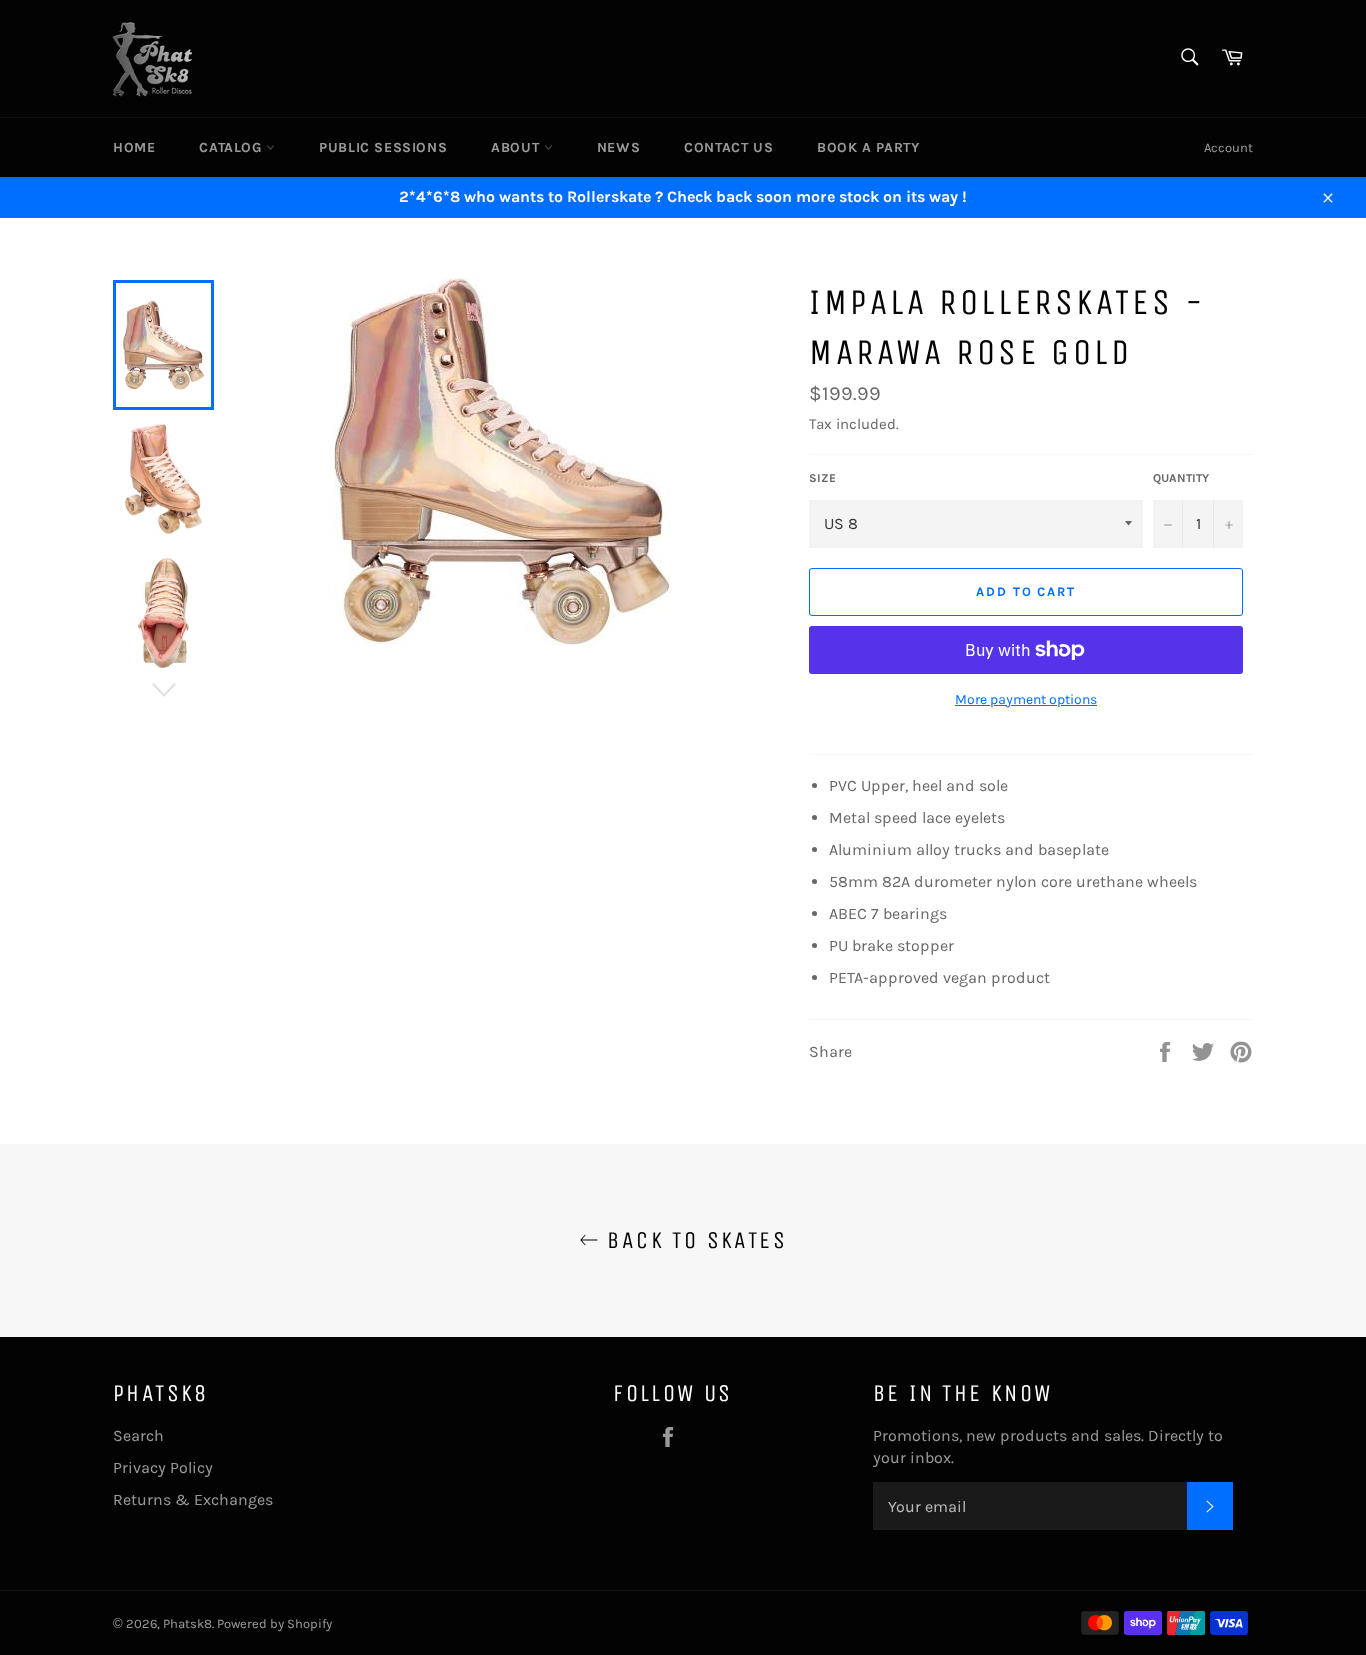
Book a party (868, 147)
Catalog (232, 147)
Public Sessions (383, 147)
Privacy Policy (163, 1467)
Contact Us (728, 147)
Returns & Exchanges (193, 1499)
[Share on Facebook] (1167, 1050)
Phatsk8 (187, 1623)
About (517, 147)
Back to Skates (693, 1240)
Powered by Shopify (274, 1623)
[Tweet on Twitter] (1205, 1050)
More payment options (1026, 699)
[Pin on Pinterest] (1241, 1050)
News (618, 147)
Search (138, 1435)
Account (1228, 147)
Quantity (1181, 478)
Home (134, 147)
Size (822, 478)
